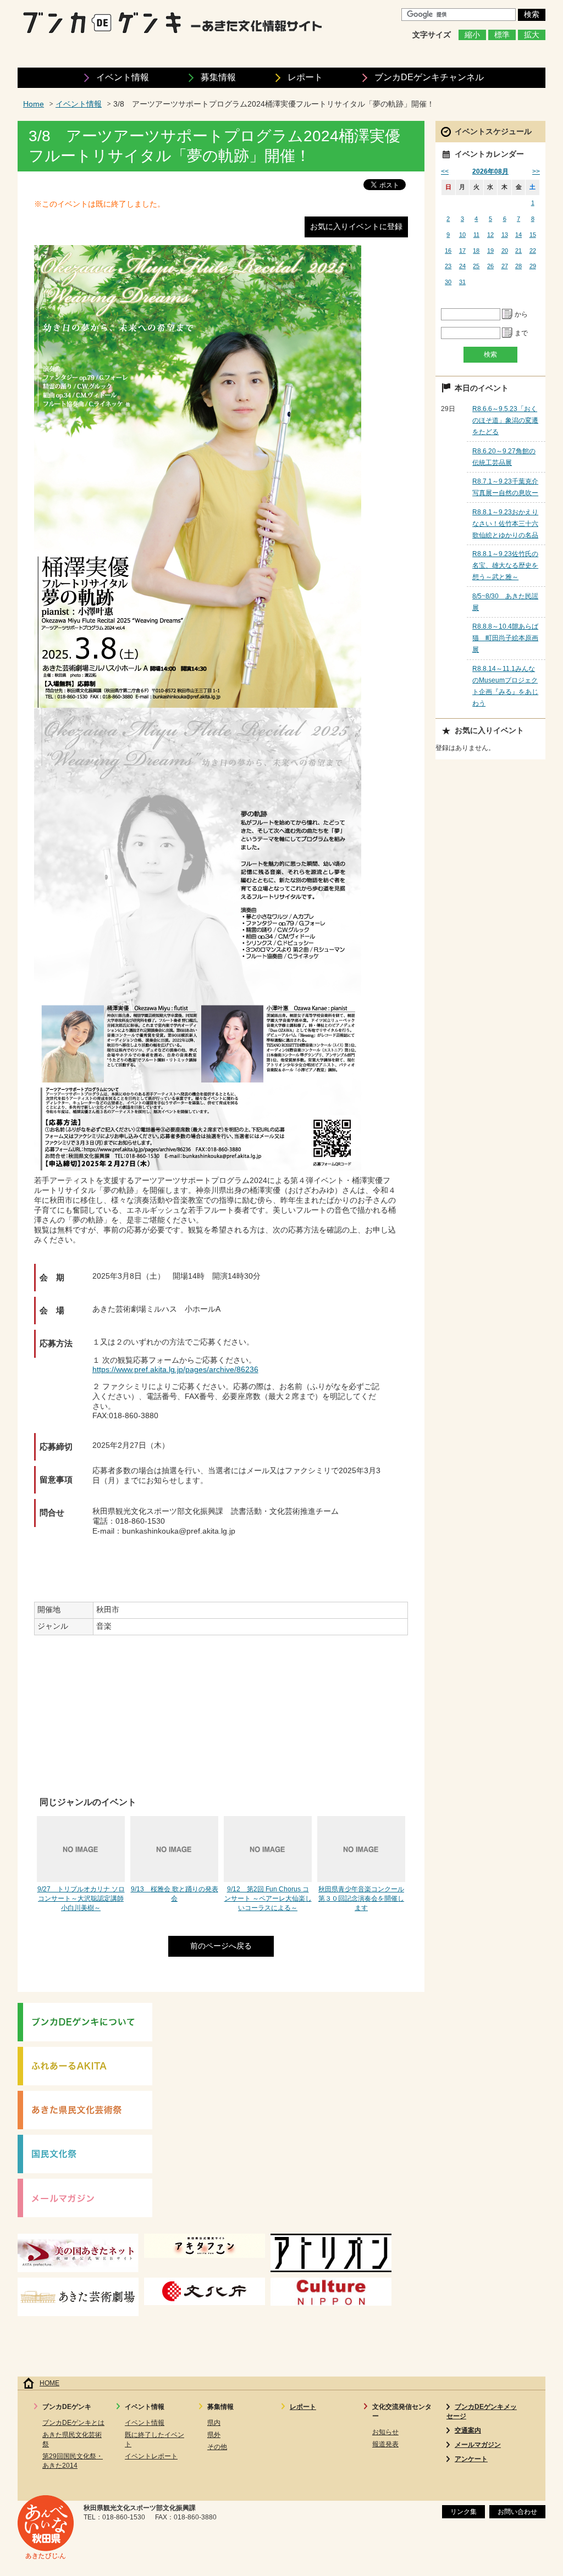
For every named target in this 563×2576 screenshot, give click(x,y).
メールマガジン (478, 2445)
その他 (217, 2447)
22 (533, 251)
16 (448, 251)
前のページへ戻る (221, 1946)
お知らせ (385, 2432)
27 (505, 266)
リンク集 (463, 2512)
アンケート (471, 2459)
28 (518, 266)
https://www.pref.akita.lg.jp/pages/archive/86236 (175, 1370)
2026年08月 (490, 171)
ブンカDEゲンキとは (73, 2423)
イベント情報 (123, 77)
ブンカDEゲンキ (429, 77)
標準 (502, 35)
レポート (305, 77)
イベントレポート (151, 2456)
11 (476, 235)
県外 (214, 2435)
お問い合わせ (517, 2512)
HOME (49, 2383)
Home (34, 104)
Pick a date (507, 314)
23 (448, 266)
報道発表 (385, 2444)
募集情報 (218, 77)
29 (533, 266)
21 (518, 251)
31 (462, 282)
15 (533, 235)
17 (462, 251)
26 (490, 266)
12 (490, 235)
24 (462, 266)
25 (476, 266)
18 (476, 251)
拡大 (532, 35)
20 (505, 251)
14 (518, 235)
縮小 (472, 35)
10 (462, 235)
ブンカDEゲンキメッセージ (482, 2411)
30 (448, 282)
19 (490, 251)
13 (505, 235)
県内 (214, 2423)
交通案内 (468, 2430)
